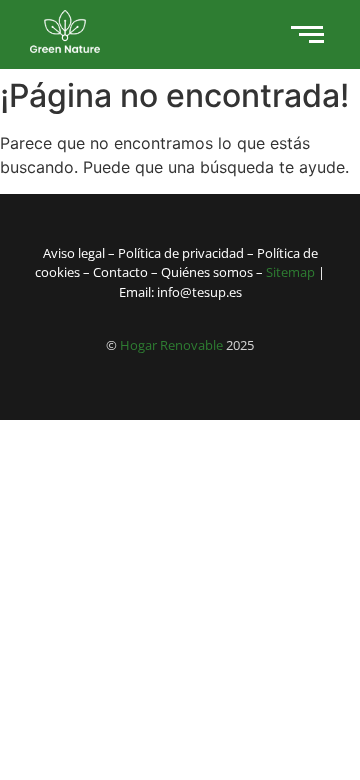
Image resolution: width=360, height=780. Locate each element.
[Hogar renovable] (65, 31)
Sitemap (290, 272)
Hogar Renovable (171, 345)
